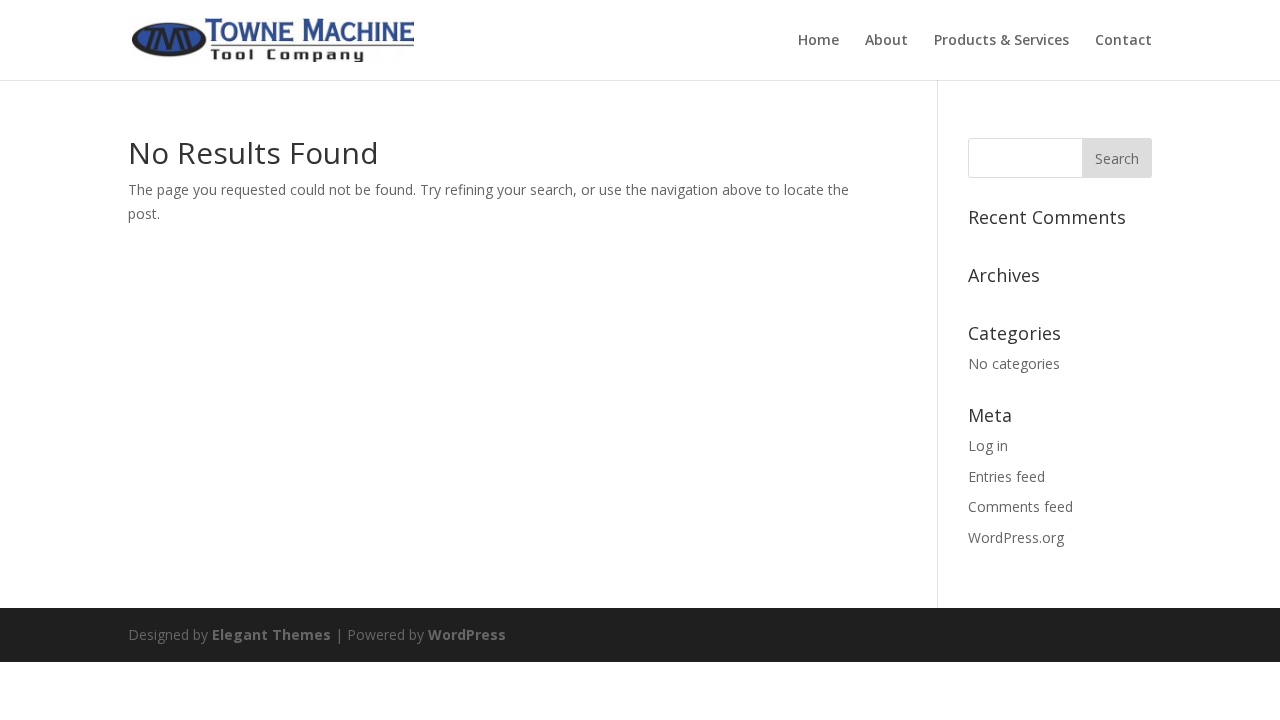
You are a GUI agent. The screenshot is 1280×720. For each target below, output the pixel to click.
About (886, 41)
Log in (988, 445)
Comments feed (1020, 506)
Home (818, 41)
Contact (1123, 41)
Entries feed (1006, 476)
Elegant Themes (271, 634)
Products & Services (1001, 41)
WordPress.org (1016, 537)
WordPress (467, 634)
